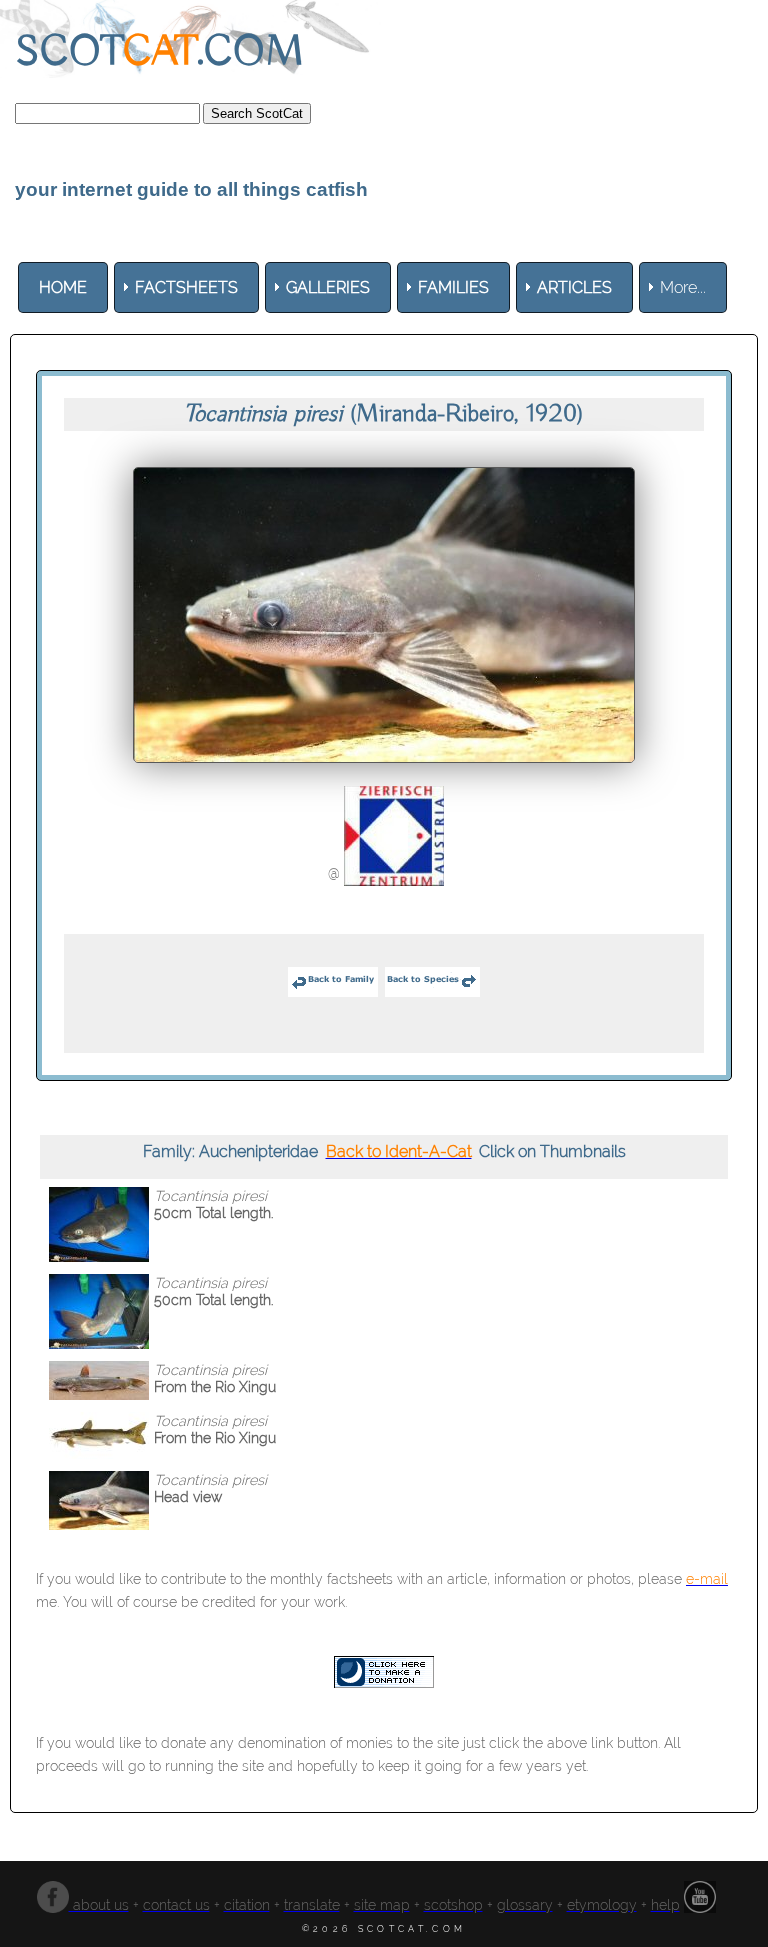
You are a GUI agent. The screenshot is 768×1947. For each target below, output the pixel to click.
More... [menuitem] (683, 287)
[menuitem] (63, 287)
